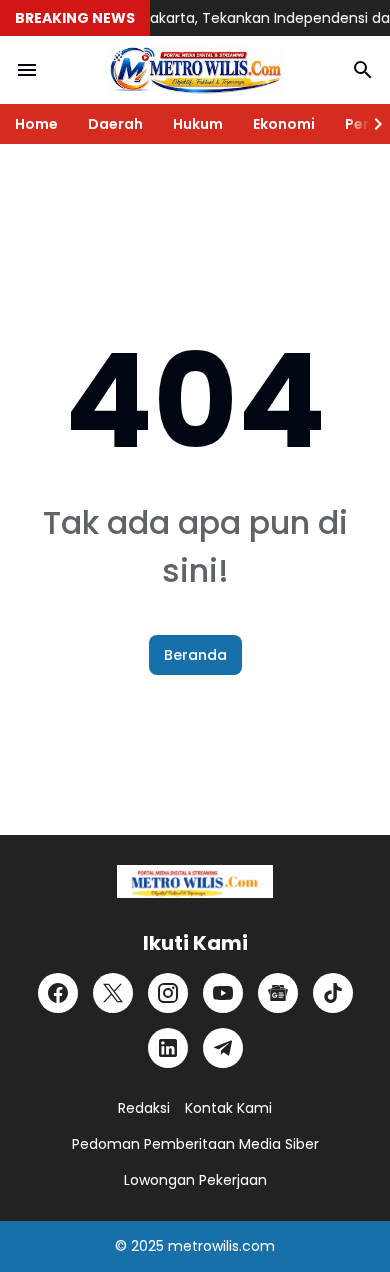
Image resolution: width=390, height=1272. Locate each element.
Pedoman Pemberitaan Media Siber (195, 1144)
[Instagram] (168, 993)
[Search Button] (363, 70)
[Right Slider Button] (370, 124)
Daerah (115, 124)
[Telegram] (223, 1048)
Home (36, 124)
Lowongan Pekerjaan (195, 1180)
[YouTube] (223, 993)
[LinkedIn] (168, 1048)
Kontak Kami (228, 1108)
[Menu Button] (27, 70)
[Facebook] (58, 993)
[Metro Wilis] (195, 70)
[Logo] (194, 881)
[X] (113, 993)
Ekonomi (284, 124)
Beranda (195, 655)
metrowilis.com (221, 1246)
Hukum (198, 124)
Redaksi (144, 1108)
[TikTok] (333, 993)
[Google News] (278, 993)
